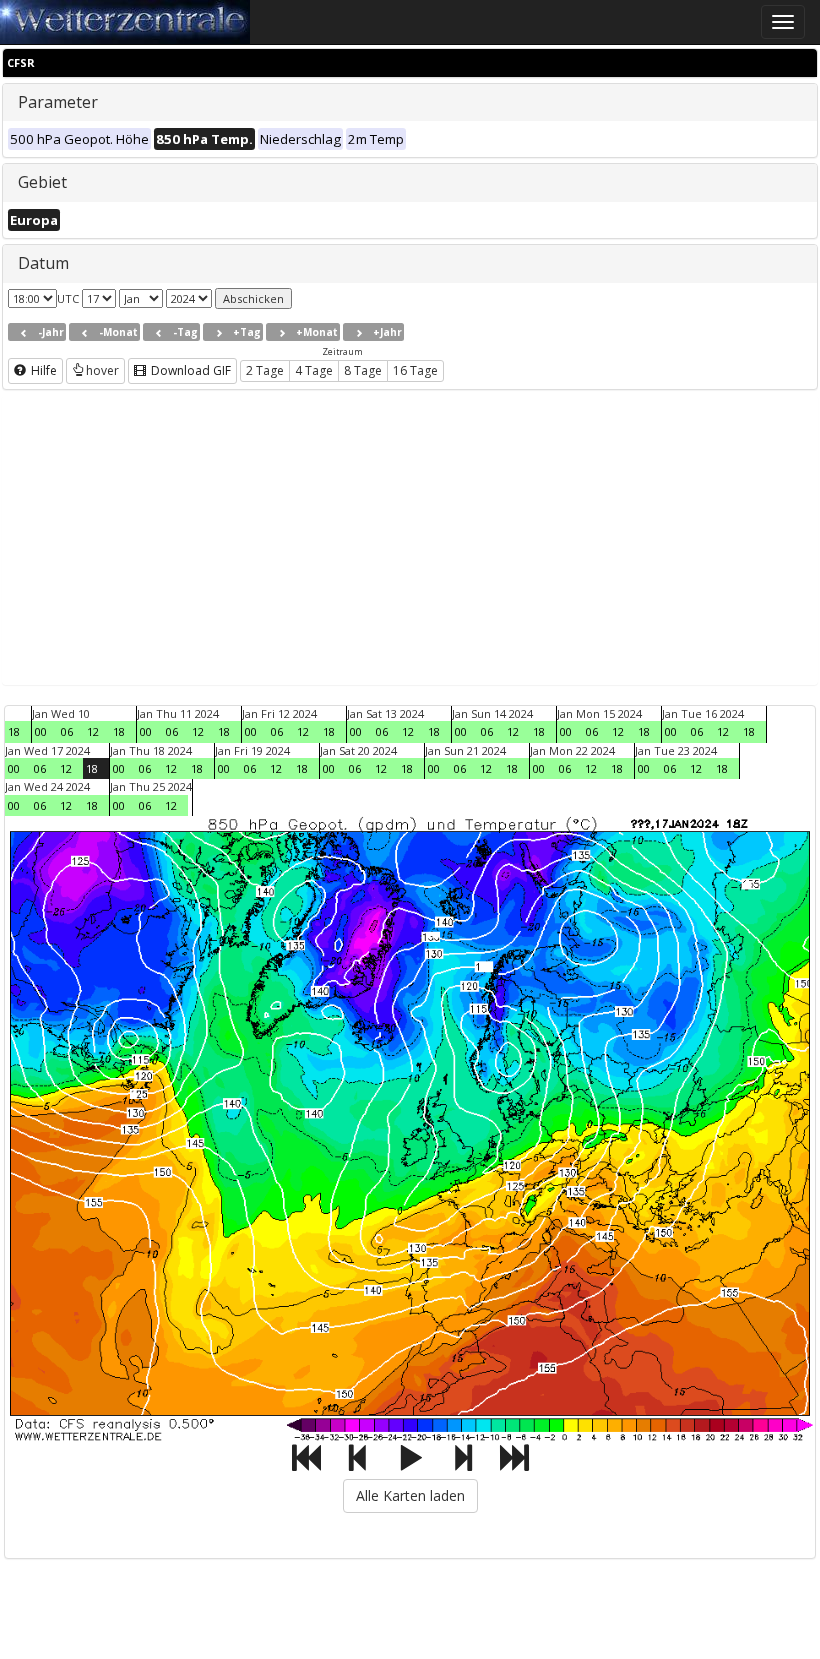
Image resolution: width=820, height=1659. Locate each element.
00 (41, 731)
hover (102, 370)
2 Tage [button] (265, 370)
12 (93, 731)
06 (67, 731)
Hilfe (42, 370)
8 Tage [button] (363, 370)
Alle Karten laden (410, 1495)
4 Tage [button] (314, 370)
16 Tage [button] (415, 370)
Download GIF (189, 370)
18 (14, 731)
